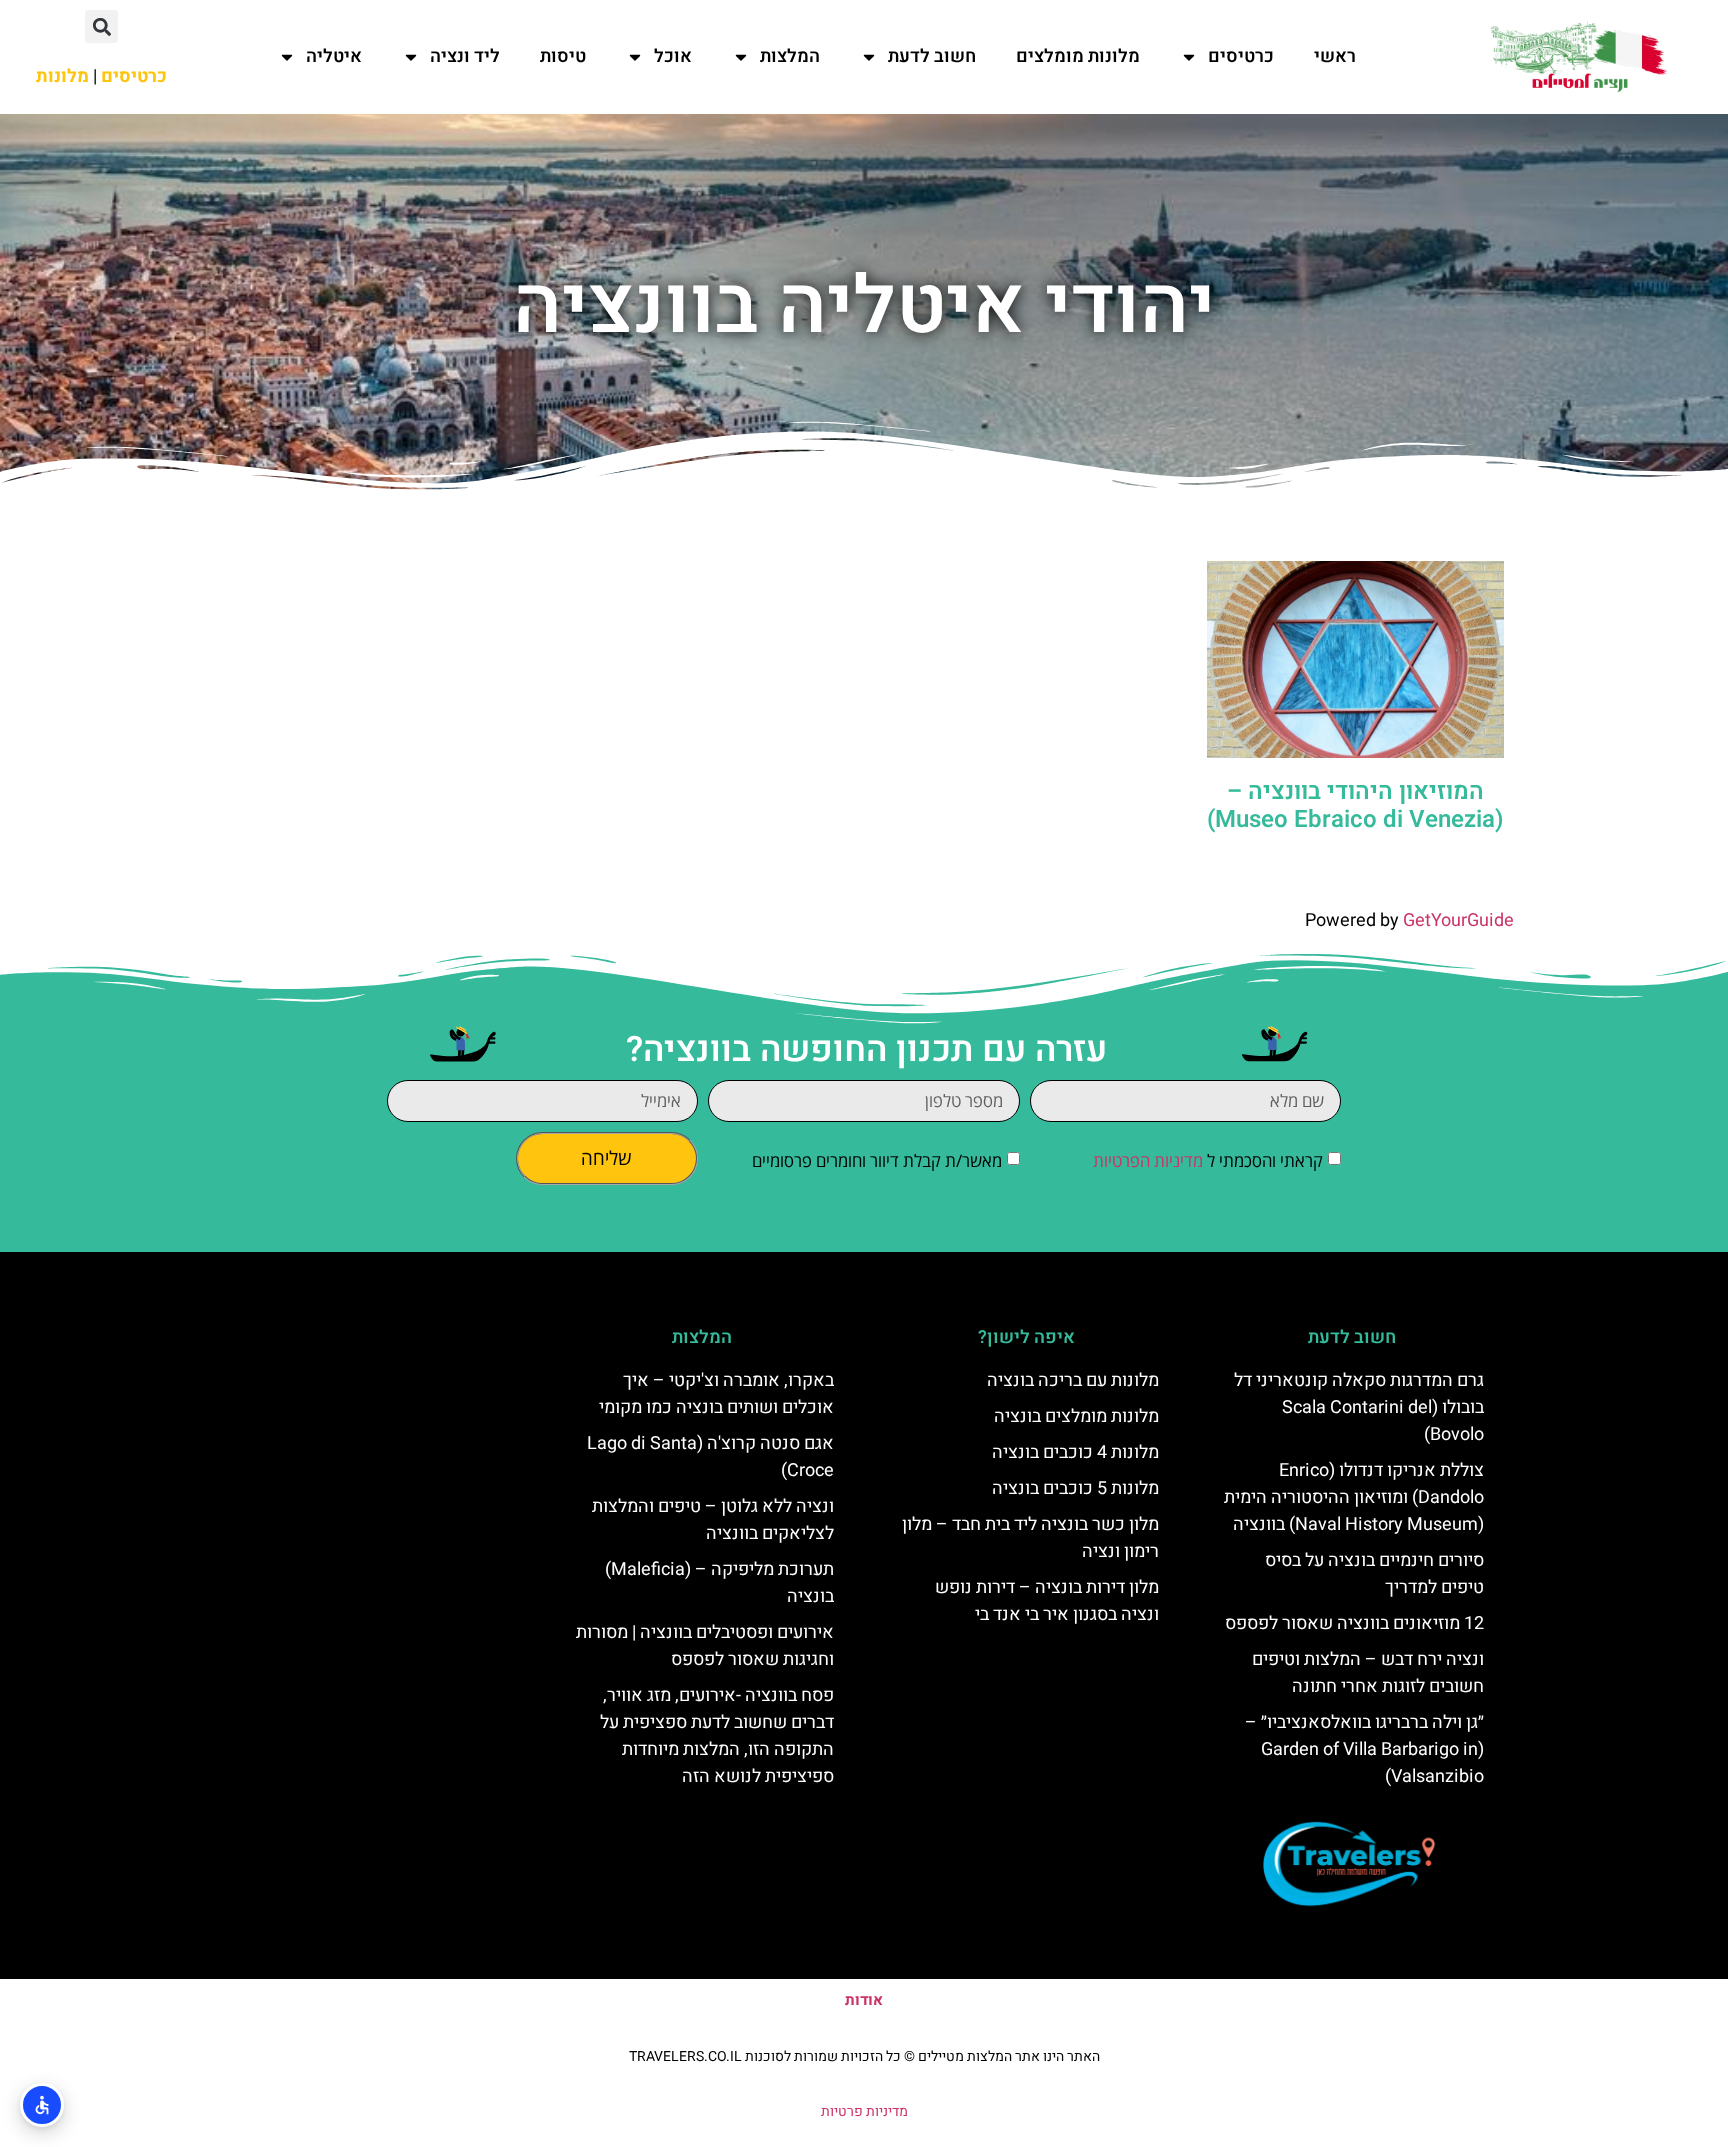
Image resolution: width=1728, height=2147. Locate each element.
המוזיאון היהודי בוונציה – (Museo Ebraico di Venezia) (1355, 806)
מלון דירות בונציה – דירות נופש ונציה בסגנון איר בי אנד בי (1047, 1601)
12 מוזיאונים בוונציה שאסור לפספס (1354, 1623)
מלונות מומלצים (1078, 56)
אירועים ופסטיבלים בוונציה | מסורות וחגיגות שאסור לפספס (705, 1646)
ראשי (1335, 56)
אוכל (673, 56)
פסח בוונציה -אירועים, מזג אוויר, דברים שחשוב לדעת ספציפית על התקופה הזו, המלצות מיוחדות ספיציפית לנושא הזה (717, 1736)
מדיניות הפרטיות (1148, 1160)
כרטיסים (1241, 56)
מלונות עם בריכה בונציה (1073, 1380)
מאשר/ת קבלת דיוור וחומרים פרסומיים (877, 1160)
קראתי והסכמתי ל (1208, 1160)
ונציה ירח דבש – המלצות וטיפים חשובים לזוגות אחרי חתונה (1368, 1673)
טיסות (563, 56)
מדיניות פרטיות (864, 2111)
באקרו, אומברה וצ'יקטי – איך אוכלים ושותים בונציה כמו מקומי (716, 1394)
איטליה (334, 56)
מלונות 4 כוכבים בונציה (1075, 1452)
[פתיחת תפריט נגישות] (42, 2105)
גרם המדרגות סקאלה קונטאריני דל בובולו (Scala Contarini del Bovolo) (1359, 1407)
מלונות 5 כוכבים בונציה (1075, 1488)
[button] (101, 26)
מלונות (62, 76)
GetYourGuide (1458, 920)
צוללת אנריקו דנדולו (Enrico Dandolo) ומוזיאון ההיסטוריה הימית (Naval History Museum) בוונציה (1354, 1497)
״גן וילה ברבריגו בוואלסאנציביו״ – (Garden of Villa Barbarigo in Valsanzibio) (1364, 1749)
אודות (864, 2000)
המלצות (790, 56)
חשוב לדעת (932, 56)
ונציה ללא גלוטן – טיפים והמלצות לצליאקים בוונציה (713, 1520)
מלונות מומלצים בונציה (1076, 1416)
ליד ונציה (465, 56)
